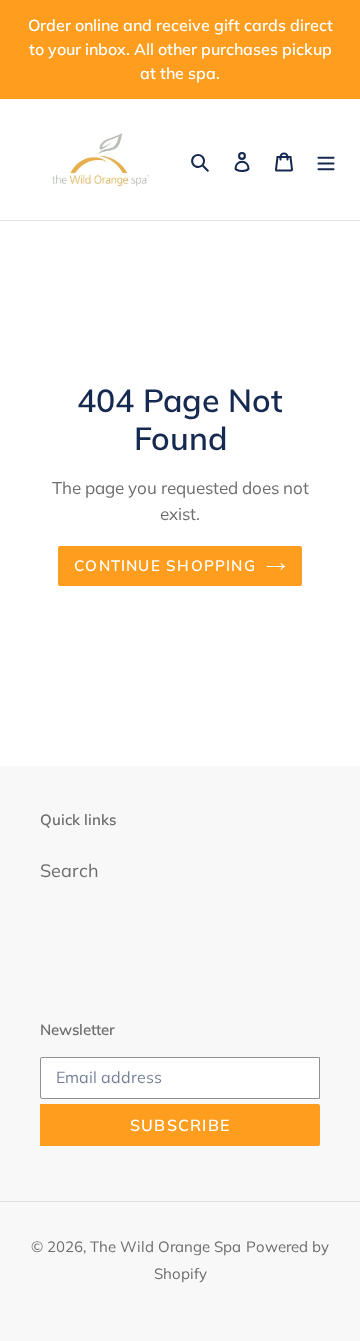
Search (69, 870)
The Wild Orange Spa (165, 1246)
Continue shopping (165, 565)
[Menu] (326, 159)
